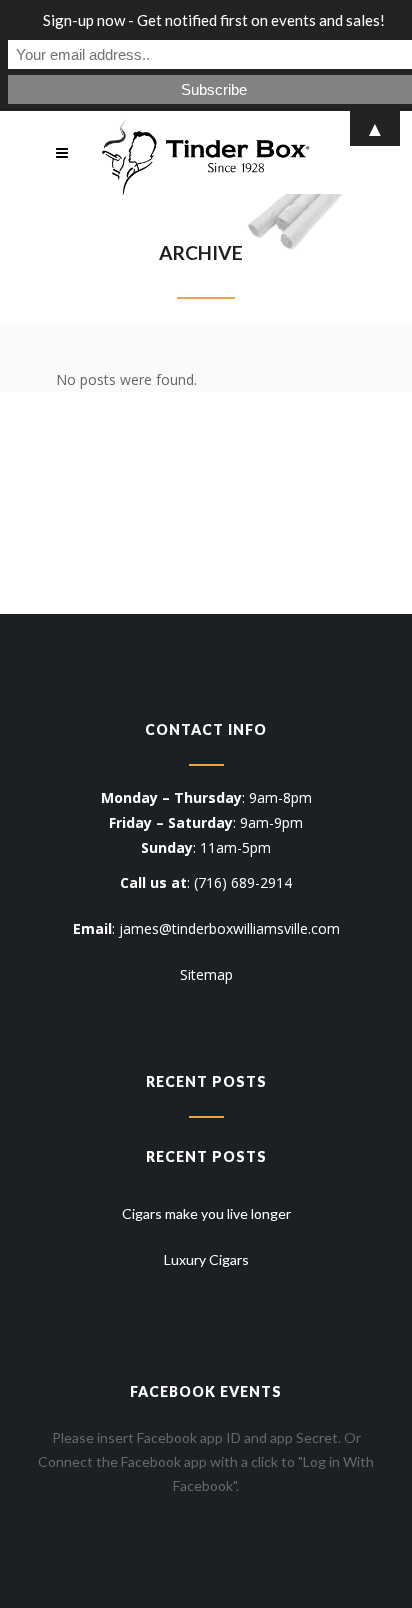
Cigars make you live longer (206, 1213)
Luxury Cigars (206, 1259)
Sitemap (206, 974)
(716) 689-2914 (243, 882)
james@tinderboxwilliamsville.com (229, 928)
